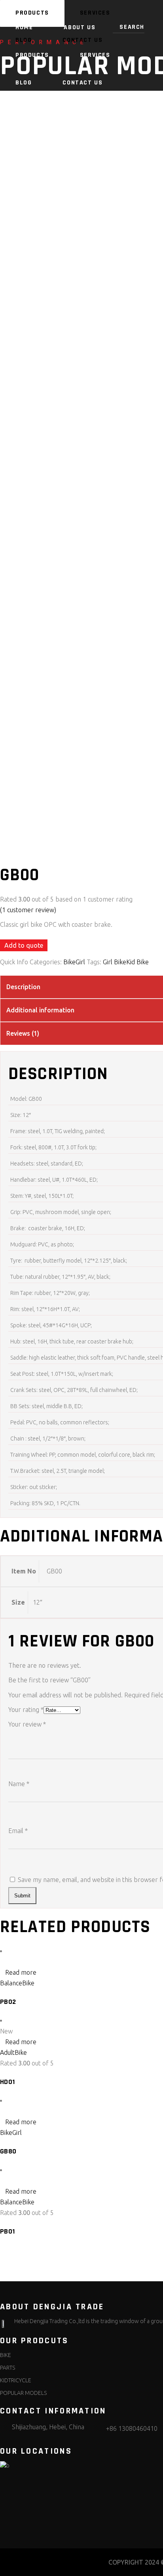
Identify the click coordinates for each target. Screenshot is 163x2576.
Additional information (40, 1010)
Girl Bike (115, 962)
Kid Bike (137, 962)
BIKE (6, 2355)
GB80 (8, 2151)
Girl (80, 962)
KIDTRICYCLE (16, 2380)
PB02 (8, 2002)
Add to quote (24, 945)
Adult (7, 2052)
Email (18, 1831)
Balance (11, 1983)
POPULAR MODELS (23, 2393)
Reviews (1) (23, 1033)
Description (23, 987)
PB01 (8, 2231)
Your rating (26, 1710)
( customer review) (28, 910)
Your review (27, 1724)
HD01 (8, 2082)
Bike (69, 962)
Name (19, 1784)
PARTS (8, 2368)
